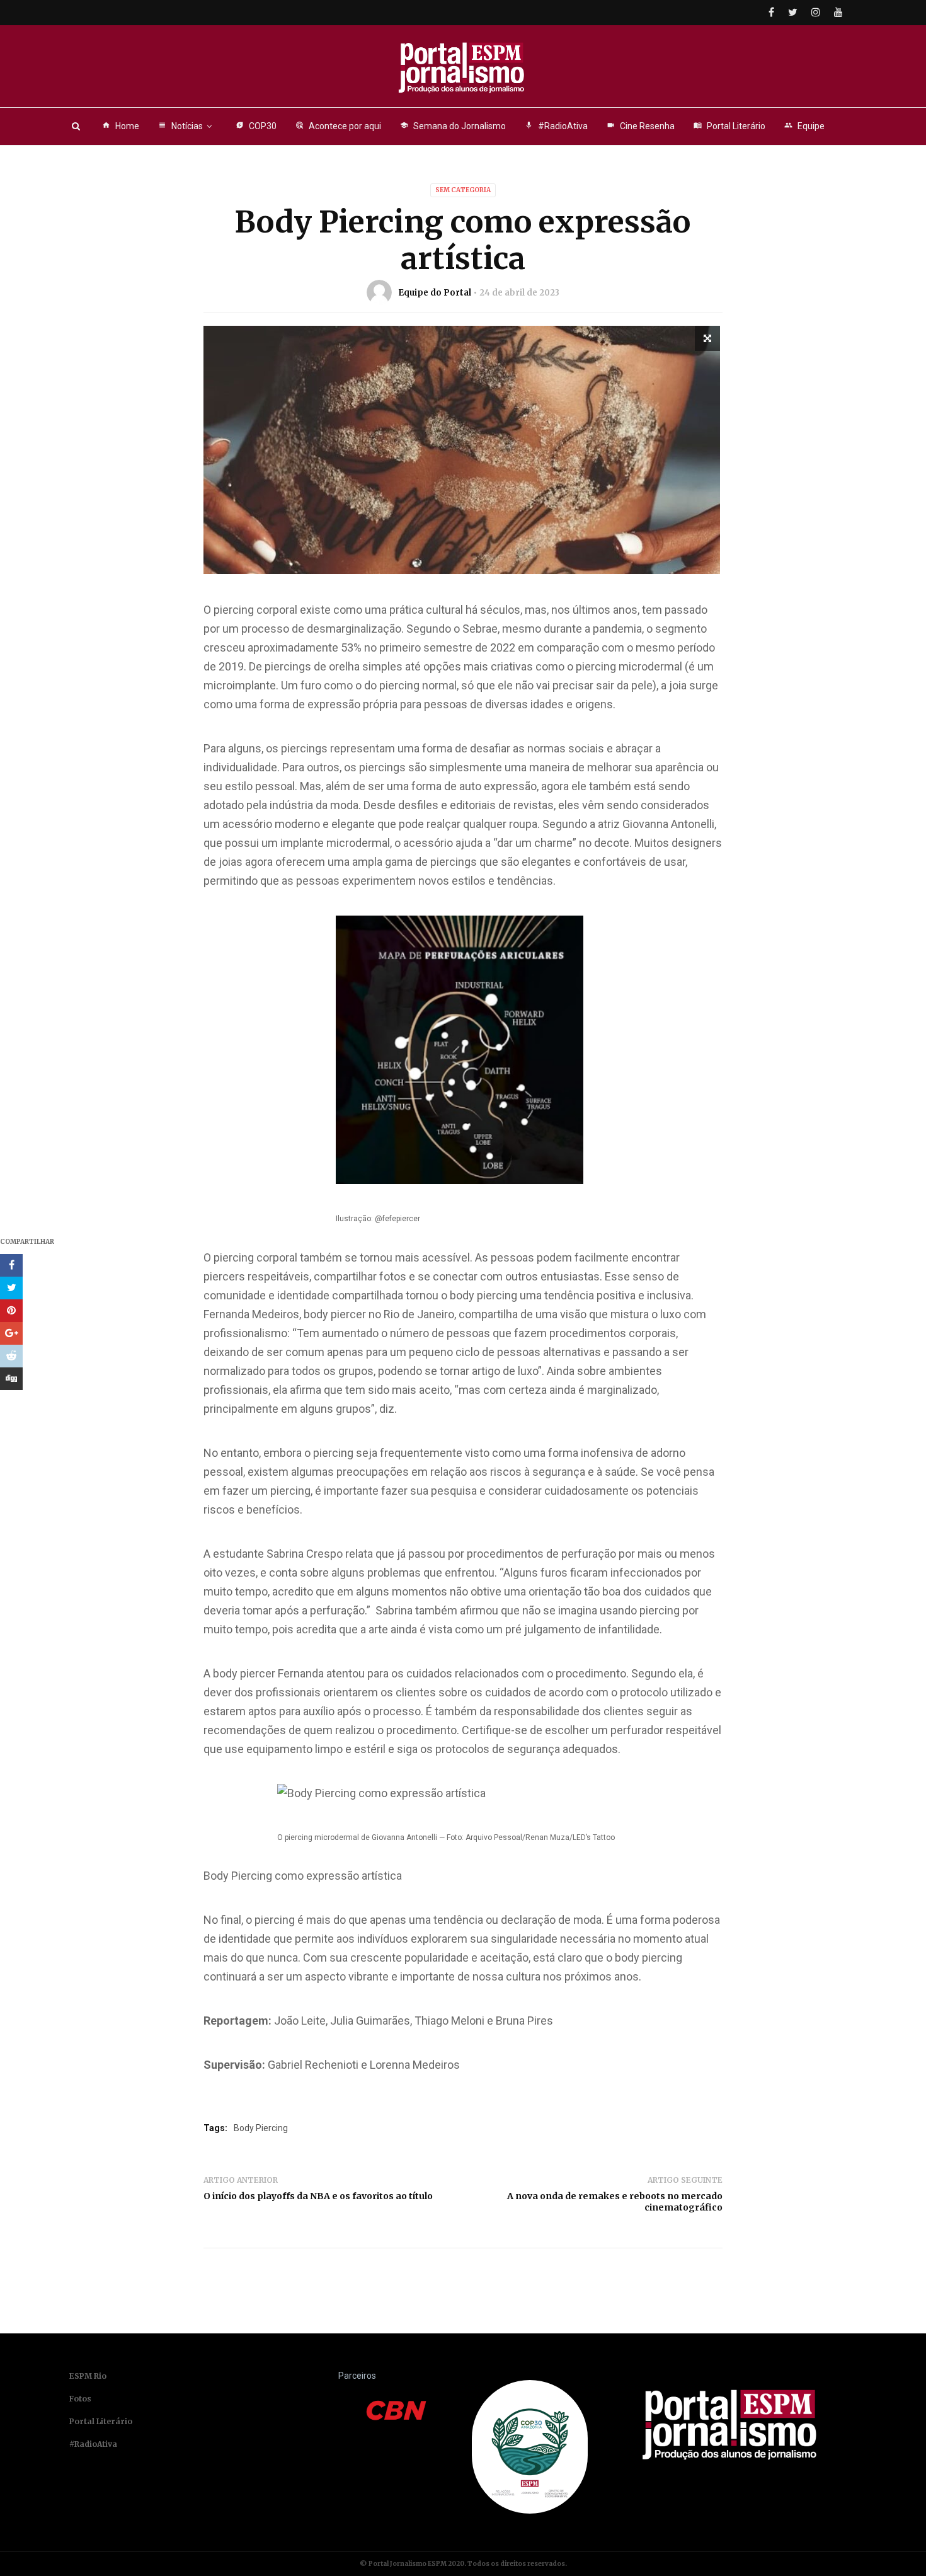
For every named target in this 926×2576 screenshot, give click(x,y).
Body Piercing (261, 2128)
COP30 (256, 126)
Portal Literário (729, 126)
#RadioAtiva (556, 126)
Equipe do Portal (435, 293)
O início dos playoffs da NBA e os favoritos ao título (318, 2196)
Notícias (180, 126)
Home (121, 126)
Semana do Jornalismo (453, 126)
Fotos (80, 2399)
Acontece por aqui (338, 126)
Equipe (804, 126)
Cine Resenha (641, 126)
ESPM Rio (88, 2376)
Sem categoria (463, 190)
